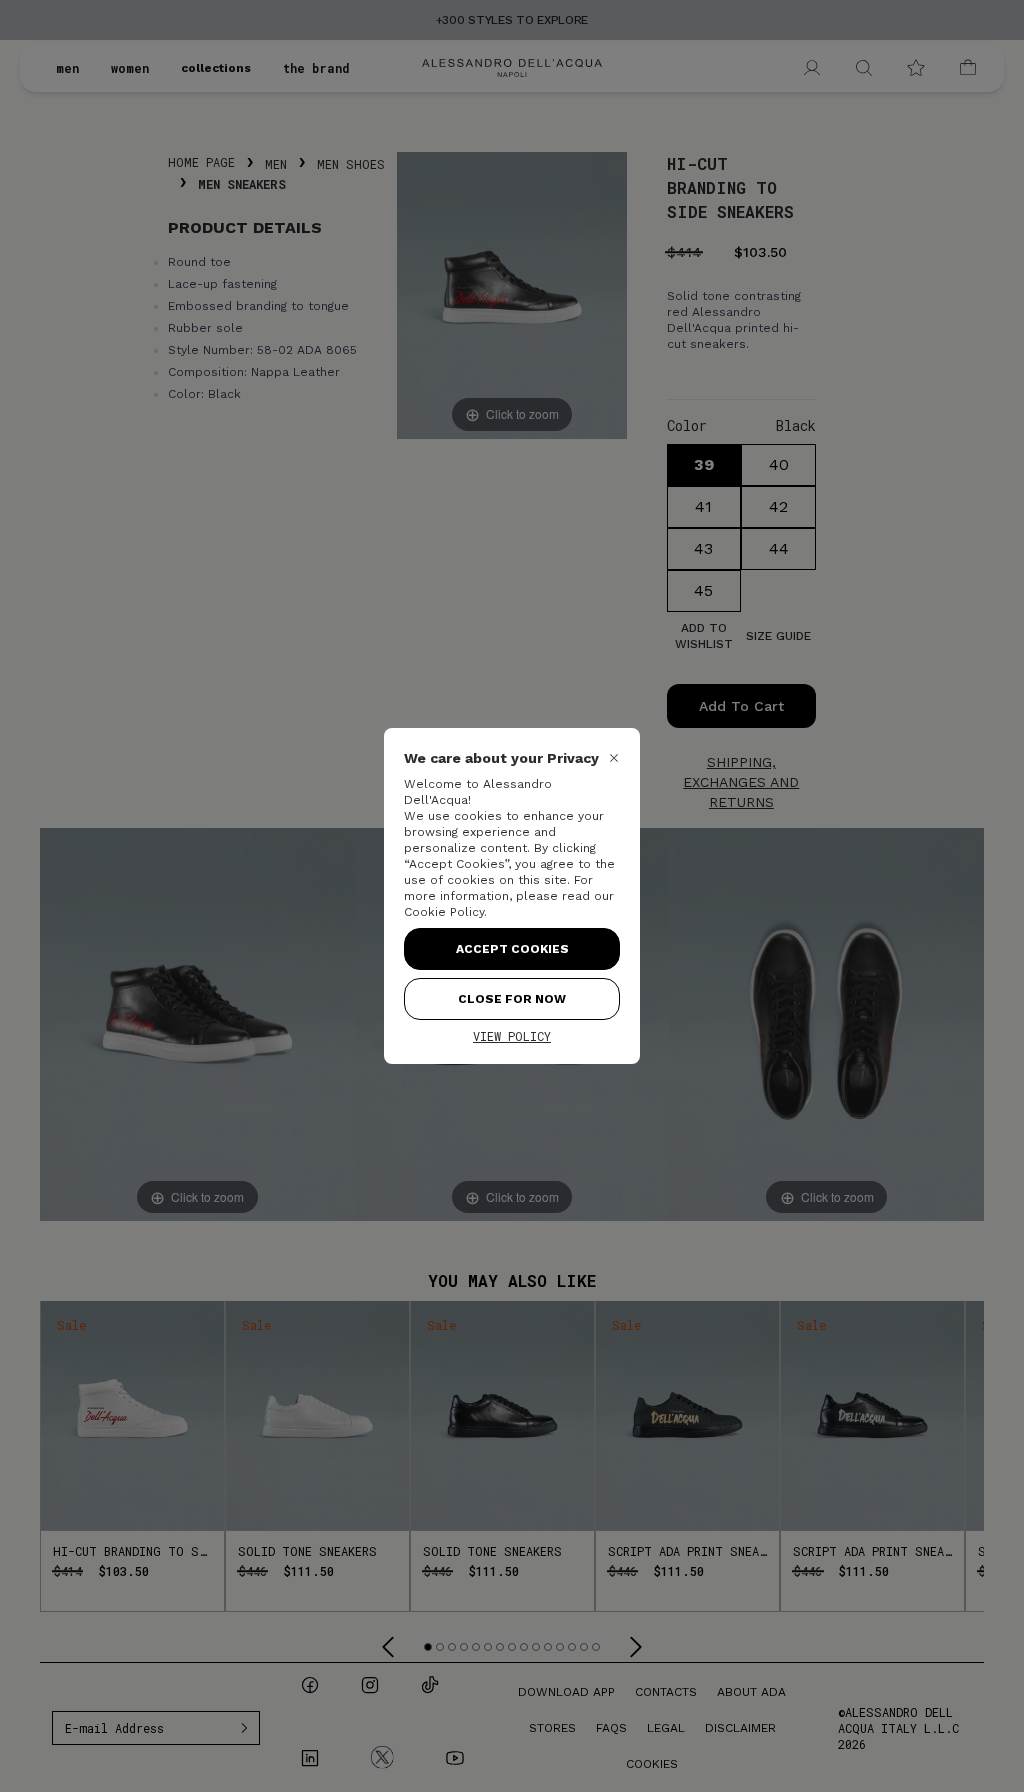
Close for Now (512, 999)
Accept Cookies (512, 949)
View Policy (512, 1036)
